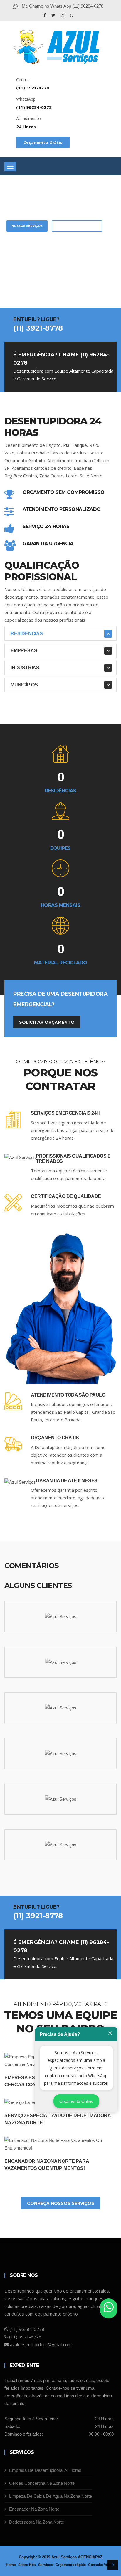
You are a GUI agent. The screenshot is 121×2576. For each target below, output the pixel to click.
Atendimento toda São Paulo (68, 1395)
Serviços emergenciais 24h (65, 1113)
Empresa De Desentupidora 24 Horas (45, 2470)
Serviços (46, 2565)
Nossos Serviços (27, 226)
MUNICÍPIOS (24, 685)
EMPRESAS (24, 651)
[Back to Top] (113, 2565)
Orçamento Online (76, 2101)
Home (11, 2565)
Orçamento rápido (71, 2565)
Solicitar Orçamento (77, 226)
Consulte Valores (102, 2565)
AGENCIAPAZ (90, 2557)
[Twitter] (54, 15)
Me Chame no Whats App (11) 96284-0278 (62, 6)
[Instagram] (63, 15)
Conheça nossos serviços (61, 2203)
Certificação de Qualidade (66, 1196)
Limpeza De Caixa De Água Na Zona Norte (51, 2496)
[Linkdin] (72, 15)
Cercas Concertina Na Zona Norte (42, 2483)
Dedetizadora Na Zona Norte (37, 2522)
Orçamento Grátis (43, 142)
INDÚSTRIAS (25, 668)
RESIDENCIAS (27, 634)
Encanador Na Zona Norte (34, 2509)
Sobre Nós (27, 2565)
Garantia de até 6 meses (67, 1481)
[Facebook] (45, 15)
